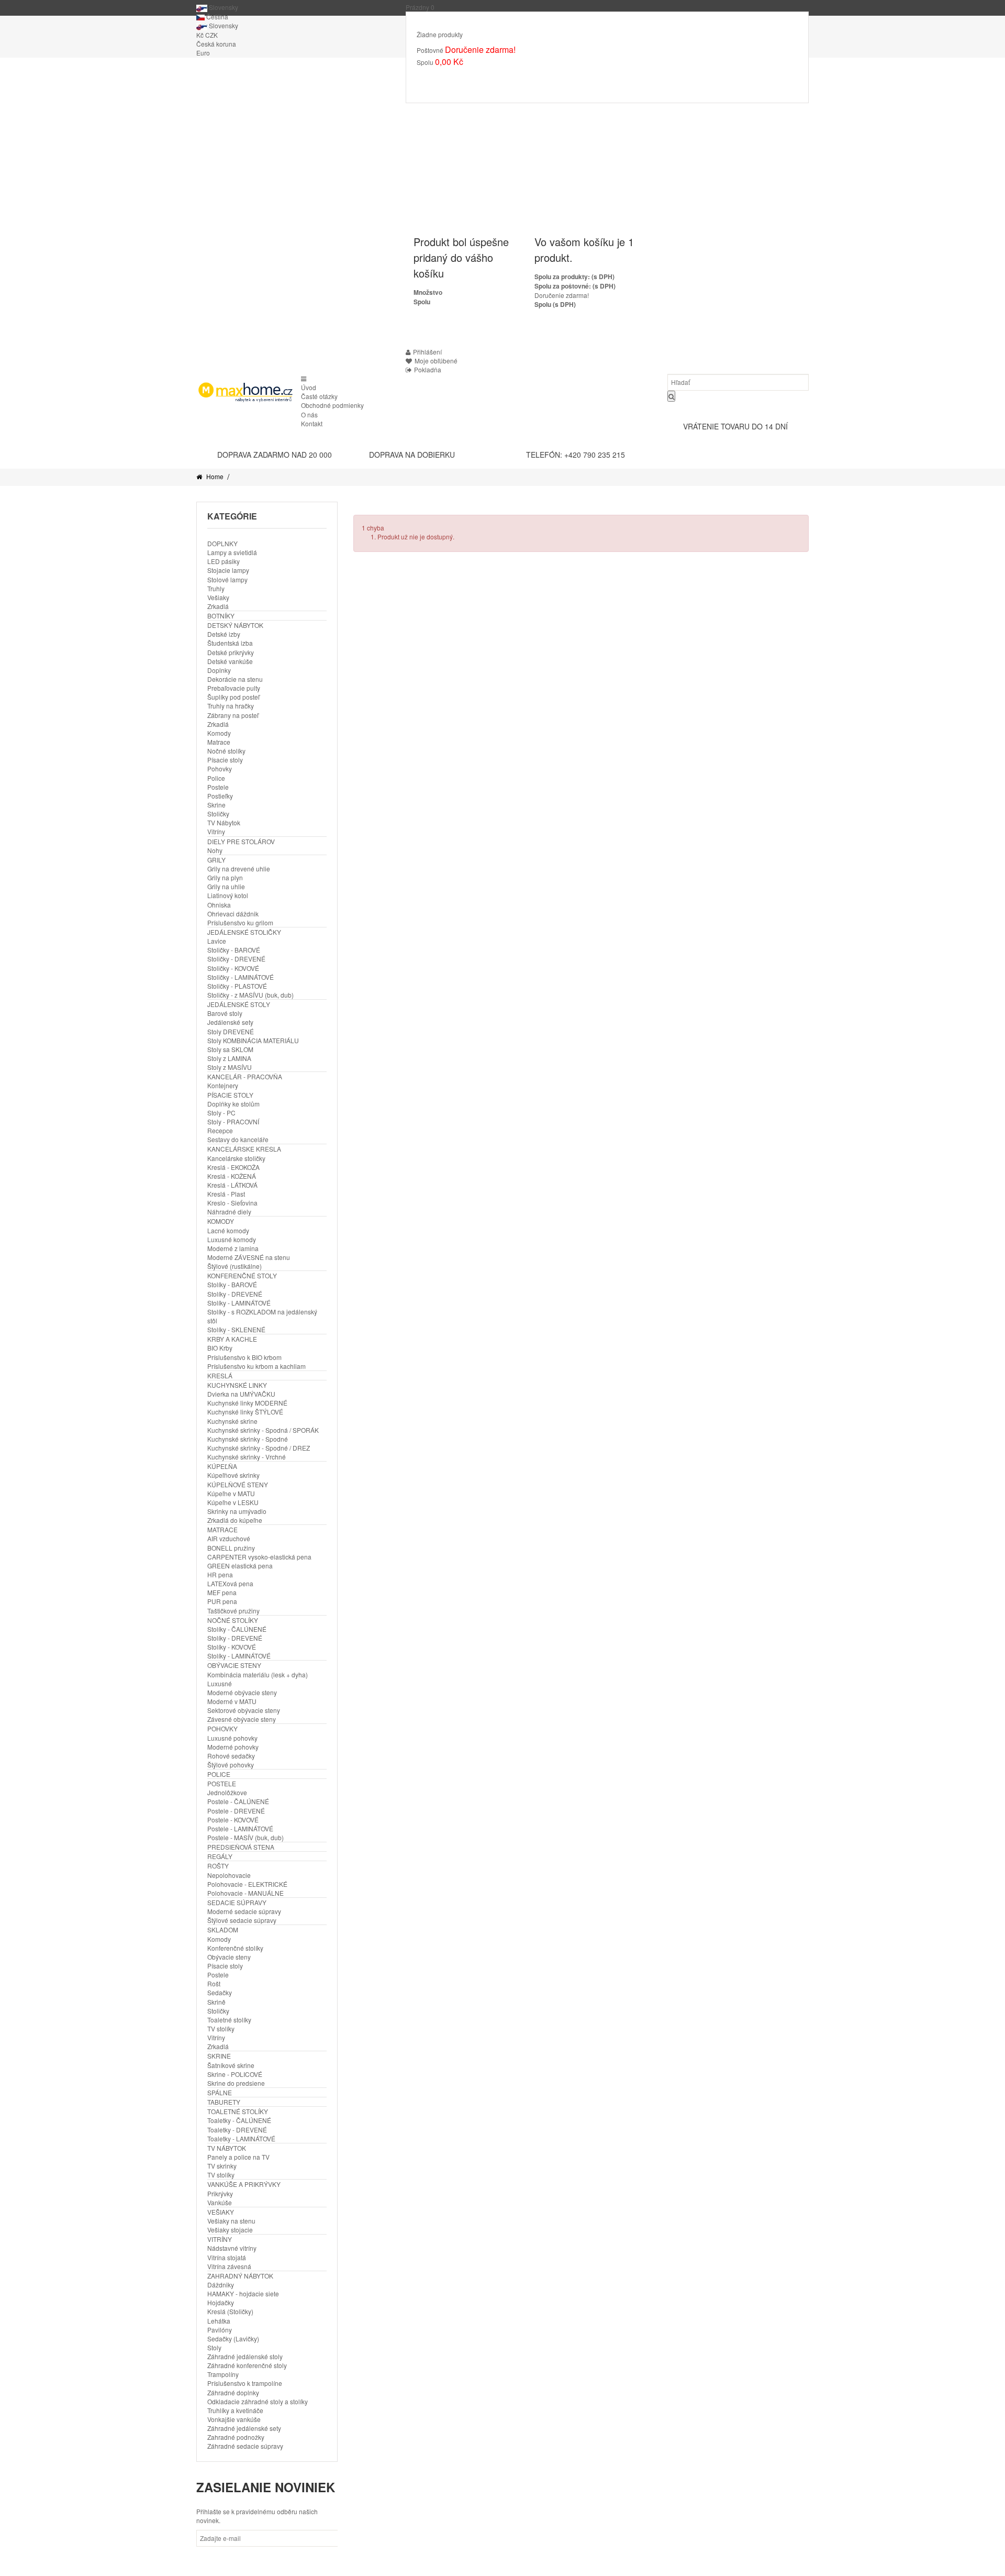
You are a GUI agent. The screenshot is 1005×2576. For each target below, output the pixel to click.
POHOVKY (222, 1728)
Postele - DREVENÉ (236, 1811)
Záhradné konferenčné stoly (247, 2365)
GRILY (216, 860)
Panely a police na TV (238, 2157)
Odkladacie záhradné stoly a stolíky (258, 2401)
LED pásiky (224, 561)
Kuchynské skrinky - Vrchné (247, 1457)
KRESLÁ (220, 1375)
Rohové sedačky (231, 1756)
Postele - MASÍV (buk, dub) (245, 1837)
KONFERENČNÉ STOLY (242, 1275)
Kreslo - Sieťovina (232, 1203)
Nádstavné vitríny (232, 2248)
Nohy (215, 850)
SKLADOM (223, 1930)
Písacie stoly (225, 760)
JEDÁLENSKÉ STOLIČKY (244, 932)
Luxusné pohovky (232, 1738)
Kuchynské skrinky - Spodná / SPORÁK (263, 1430)
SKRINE (219, 2056)
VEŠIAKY (221, 2212)
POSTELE (222, 1783)
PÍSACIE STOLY (230, 1095)
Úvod (309, 387)
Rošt (214, 1983)
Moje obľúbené (436, 361)
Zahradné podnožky (236, 2437)
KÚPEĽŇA (222, 1466)
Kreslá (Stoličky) (230, 2311)
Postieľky (220, 796)
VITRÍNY (220, 2239)
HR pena (220, 1574)
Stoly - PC (221, 1113)
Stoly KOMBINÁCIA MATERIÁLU (253, 1040)
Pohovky (220, 769)
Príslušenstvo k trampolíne (245, 2383)
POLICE (219, 1774)
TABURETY (224, 2102)
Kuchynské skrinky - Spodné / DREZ (259, 1448)
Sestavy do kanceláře (238, 1139)
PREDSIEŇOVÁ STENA (241, 1847)
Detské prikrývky (231, 652)
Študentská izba (230, 643)
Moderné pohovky (233, 1747)
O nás (309, 414)
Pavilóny (220, 2330)
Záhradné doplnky (233, 2392)
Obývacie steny (229, 1957)
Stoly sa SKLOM (230, 1049)
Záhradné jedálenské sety (244, 2428)
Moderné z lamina (233, 1248)
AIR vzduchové (229, 1538)
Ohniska (219, 905)
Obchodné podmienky (332, 405)
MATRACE (222, 1529)
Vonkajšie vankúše (234, 2419)
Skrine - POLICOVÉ (235, 2074)
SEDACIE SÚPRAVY (237, 1902)
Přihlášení (427, 352)
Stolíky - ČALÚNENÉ (237, 1629)
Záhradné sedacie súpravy (245, 2446)
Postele (218, 787)
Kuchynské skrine (232, 1421)
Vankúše (220, 2202)
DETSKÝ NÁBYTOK (235, 625)
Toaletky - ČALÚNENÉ (239, 2120)
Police (216, 778)
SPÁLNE (220, 2092)
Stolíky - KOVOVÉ (232, 1647)
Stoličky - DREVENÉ (236, 959)
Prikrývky (220, 2193)
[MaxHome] (245, 392)
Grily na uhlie (226, 886)
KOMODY (221, 1221)
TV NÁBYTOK (227, 2148)
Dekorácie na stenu (235, 679)
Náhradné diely (229, 1212)
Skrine (216, 805)
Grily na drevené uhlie (239, 869)
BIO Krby (220, 1348)
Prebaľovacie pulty (234, 688)
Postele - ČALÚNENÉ (238, 1801)
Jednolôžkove (227, 1792)
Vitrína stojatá (227, 2257)
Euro (203, 53)
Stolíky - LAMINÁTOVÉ (239, 1303)
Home (214, 476)
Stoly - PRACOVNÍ (233, 1121)
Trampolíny (223, 2374)
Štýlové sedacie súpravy (242, 1920)
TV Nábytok (224, 822)
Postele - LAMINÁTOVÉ (240, 1828)
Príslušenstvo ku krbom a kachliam (256, 1366)
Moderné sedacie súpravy (244, 1911)
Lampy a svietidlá (232, 552)
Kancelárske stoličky (236, 1158)
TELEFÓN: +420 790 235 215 (576, 455)
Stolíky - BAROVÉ (232, 1284)
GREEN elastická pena (240, 1566)
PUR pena (222, 1601)
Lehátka (219, 2321)
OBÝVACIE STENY (234, 1665)
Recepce (220, 1130)
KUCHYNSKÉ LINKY (237, 1385)
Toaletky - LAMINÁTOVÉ (241, 2138)
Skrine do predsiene (236, 2083)
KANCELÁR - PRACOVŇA (245, 1076)
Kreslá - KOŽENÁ (232, 1176)
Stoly (214, 2347)
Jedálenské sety (230, 1022)
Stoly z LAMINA (229, 1058)
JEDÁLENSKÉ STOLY (239, 1004)
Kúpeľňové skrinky (233, 1475)
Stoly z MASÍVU (230, 1067)
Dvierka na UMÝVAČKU (241, 1394)
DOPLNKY (222, 543)
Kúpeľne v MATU (231, 1493)
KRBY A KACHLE (232, 1339)
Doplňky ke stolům (233, 1104)
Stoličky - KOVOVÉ (233, 968)
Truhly (216, 588)
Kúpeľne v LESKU (233, 1502)
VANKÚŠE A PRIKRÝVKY (244, 2184)
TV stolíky (221, 2028)
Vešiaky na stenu (231, 2221)
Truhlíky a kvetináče (235, 2410)
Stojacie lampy (228, 570)
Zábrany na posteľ (233, 715)
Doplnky (219, 670)
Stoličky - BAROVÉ (234, 950)
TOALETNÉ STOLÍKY (238, 2111)
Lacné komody (228, 1230)
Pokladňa (506, 77)
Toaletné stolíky (229, 2020)
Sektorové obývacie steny (244, 1710)
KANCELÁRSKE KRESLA (244, 1149)
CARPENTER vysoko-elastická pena (259, 1557)
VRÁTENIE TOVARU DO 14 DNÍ (735, 426)
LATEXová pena (230, 1583)
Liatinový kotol (228, 895)
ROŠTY (218, 1866)
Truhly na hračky (231, 706)
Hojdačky (221, 2302)
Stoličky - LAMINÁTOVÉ (241, 977)
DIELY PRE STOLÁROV (241, 841)
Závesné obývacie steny (242, 1719)
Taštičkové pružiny (233, 1611)
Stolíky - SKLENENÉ (236, 1329)
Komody (219, 733)
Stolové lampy (227, 579)
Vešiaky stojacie (230, 2230)
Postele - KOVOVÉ (233, 1820)
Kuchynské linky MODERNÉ (247, 1403)
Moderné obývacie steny (242, 1692)
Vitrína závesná (229, 2266)
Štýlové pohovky (231, 1765)
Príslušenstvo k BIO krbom (244, 1357)
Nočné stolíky (226, 751)
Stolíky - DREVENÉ (235, 1294)
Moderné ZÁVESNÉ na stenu (249, 1257)
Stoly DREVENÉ (231, 1031)
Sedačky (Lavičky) (233, 2339)
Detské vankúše (230, 661)
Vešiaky (218, 597)
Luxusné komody (232, 1239)
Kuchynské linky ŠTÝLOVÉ (245, 1412)
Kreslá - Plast (226, 1194)
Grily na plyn (225, 877)
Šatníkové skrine (231, 2065)
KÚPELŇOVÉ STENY (238, 1484)
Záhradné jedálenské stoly (245, 2356)
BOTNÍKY (221, 616)
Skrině (216, 2002)
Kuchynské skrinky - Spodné (248, 1439)
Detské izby (224, 634)
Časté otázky (319, 396)
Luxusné (220, 1683)
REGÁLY (220, 1856)
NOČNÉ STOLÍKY (233, 1620)
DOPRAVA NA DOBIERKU (412, 455)
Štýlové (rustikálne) (234, 1266)
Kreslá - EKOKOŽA (233, 1167)
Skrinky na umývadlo (237, 1511)
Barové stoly (225, 1013)
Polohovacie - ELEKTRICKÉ (247, 1884)
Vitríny (216, 831)
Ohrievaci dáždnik (233, 914)
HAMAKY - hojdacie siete (243, 2293)
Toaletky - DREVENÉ (237, 2130)
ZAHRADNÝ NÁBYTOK (240, 2276)
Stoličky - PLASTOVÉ (237, 986)
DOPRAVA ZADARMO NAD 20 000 (275, 455)
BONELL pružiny (231, 1548)
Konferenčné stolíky (235, 1948)
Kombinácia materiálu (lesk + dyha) (258, 1674)
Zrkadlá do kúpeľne (235, 1520)
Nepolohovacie (229, 1875)
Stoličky (218, 814)
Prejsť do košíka (450, 77)
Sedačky (220, 1992)
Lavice (217, 941)
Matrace (219, 742)
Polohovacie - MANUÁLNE (245, 1893)
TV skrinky (222, 2166)
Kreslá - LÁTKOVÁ (232, 1185)
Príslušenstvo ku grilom (240, 922)
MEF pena (222, 1592)
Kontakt (312, 423)
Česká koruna (216, 44)
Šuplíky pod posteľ (233, 697)
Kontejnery (223, 1085)
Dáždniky (221, 2285)
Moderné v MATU (232, 1701)
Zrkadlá (218, 606)
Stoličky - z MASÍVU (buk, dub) (250, 995)
